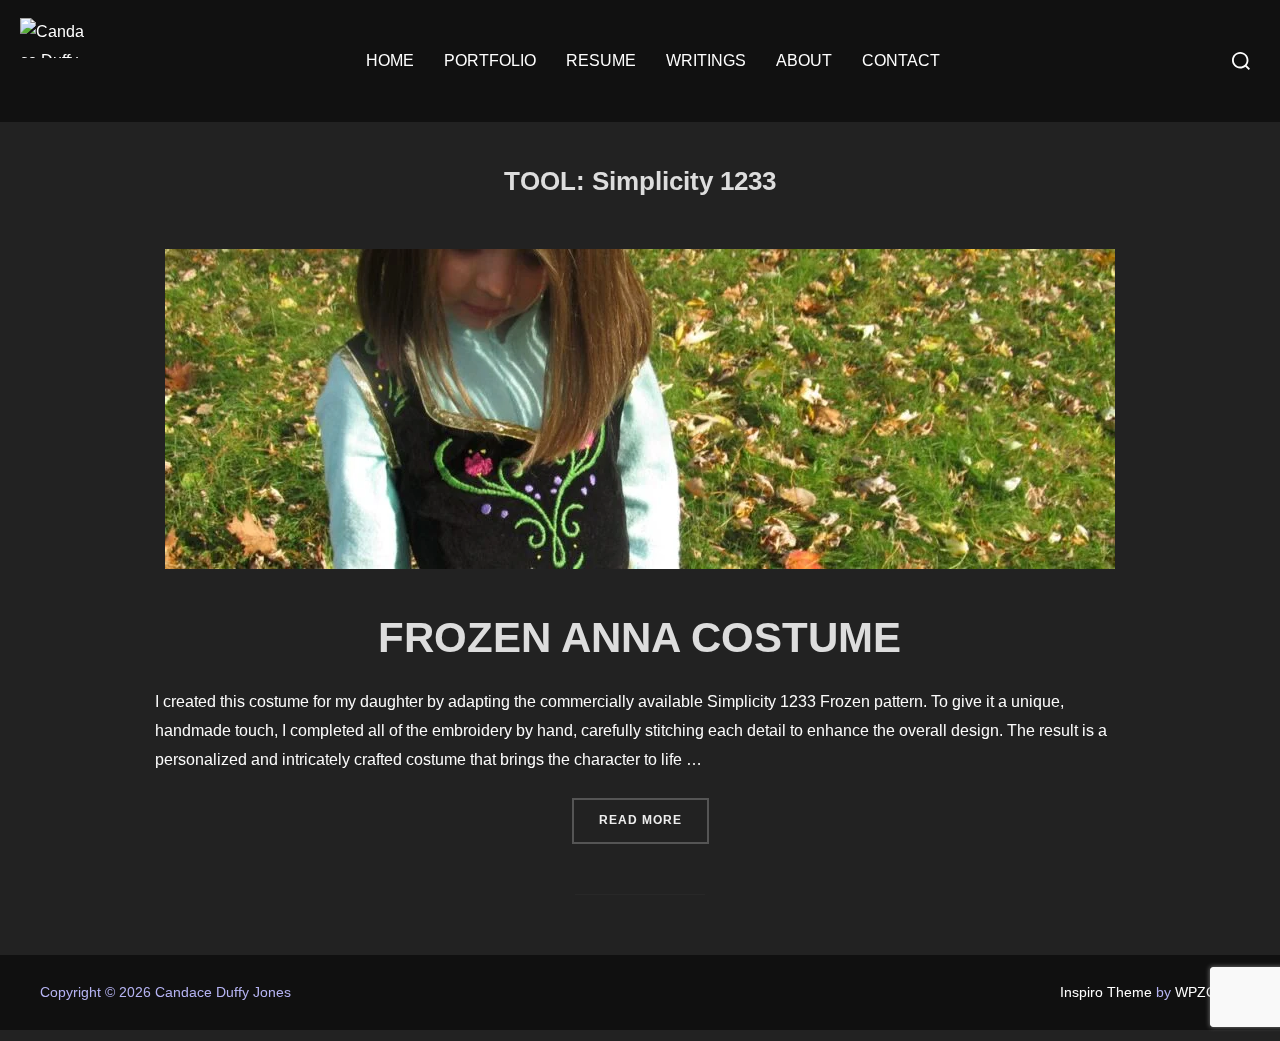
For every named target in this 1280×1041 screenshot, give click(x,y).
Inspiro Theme (1106, 992)
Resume (601, 60)
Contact (901, 60)
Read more (654, 819)
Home (390, 60)
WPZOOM (1207, 992)
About (804, 60)
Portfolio (490, 60)
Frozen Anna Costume (639, 637)
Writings (706, 60)
